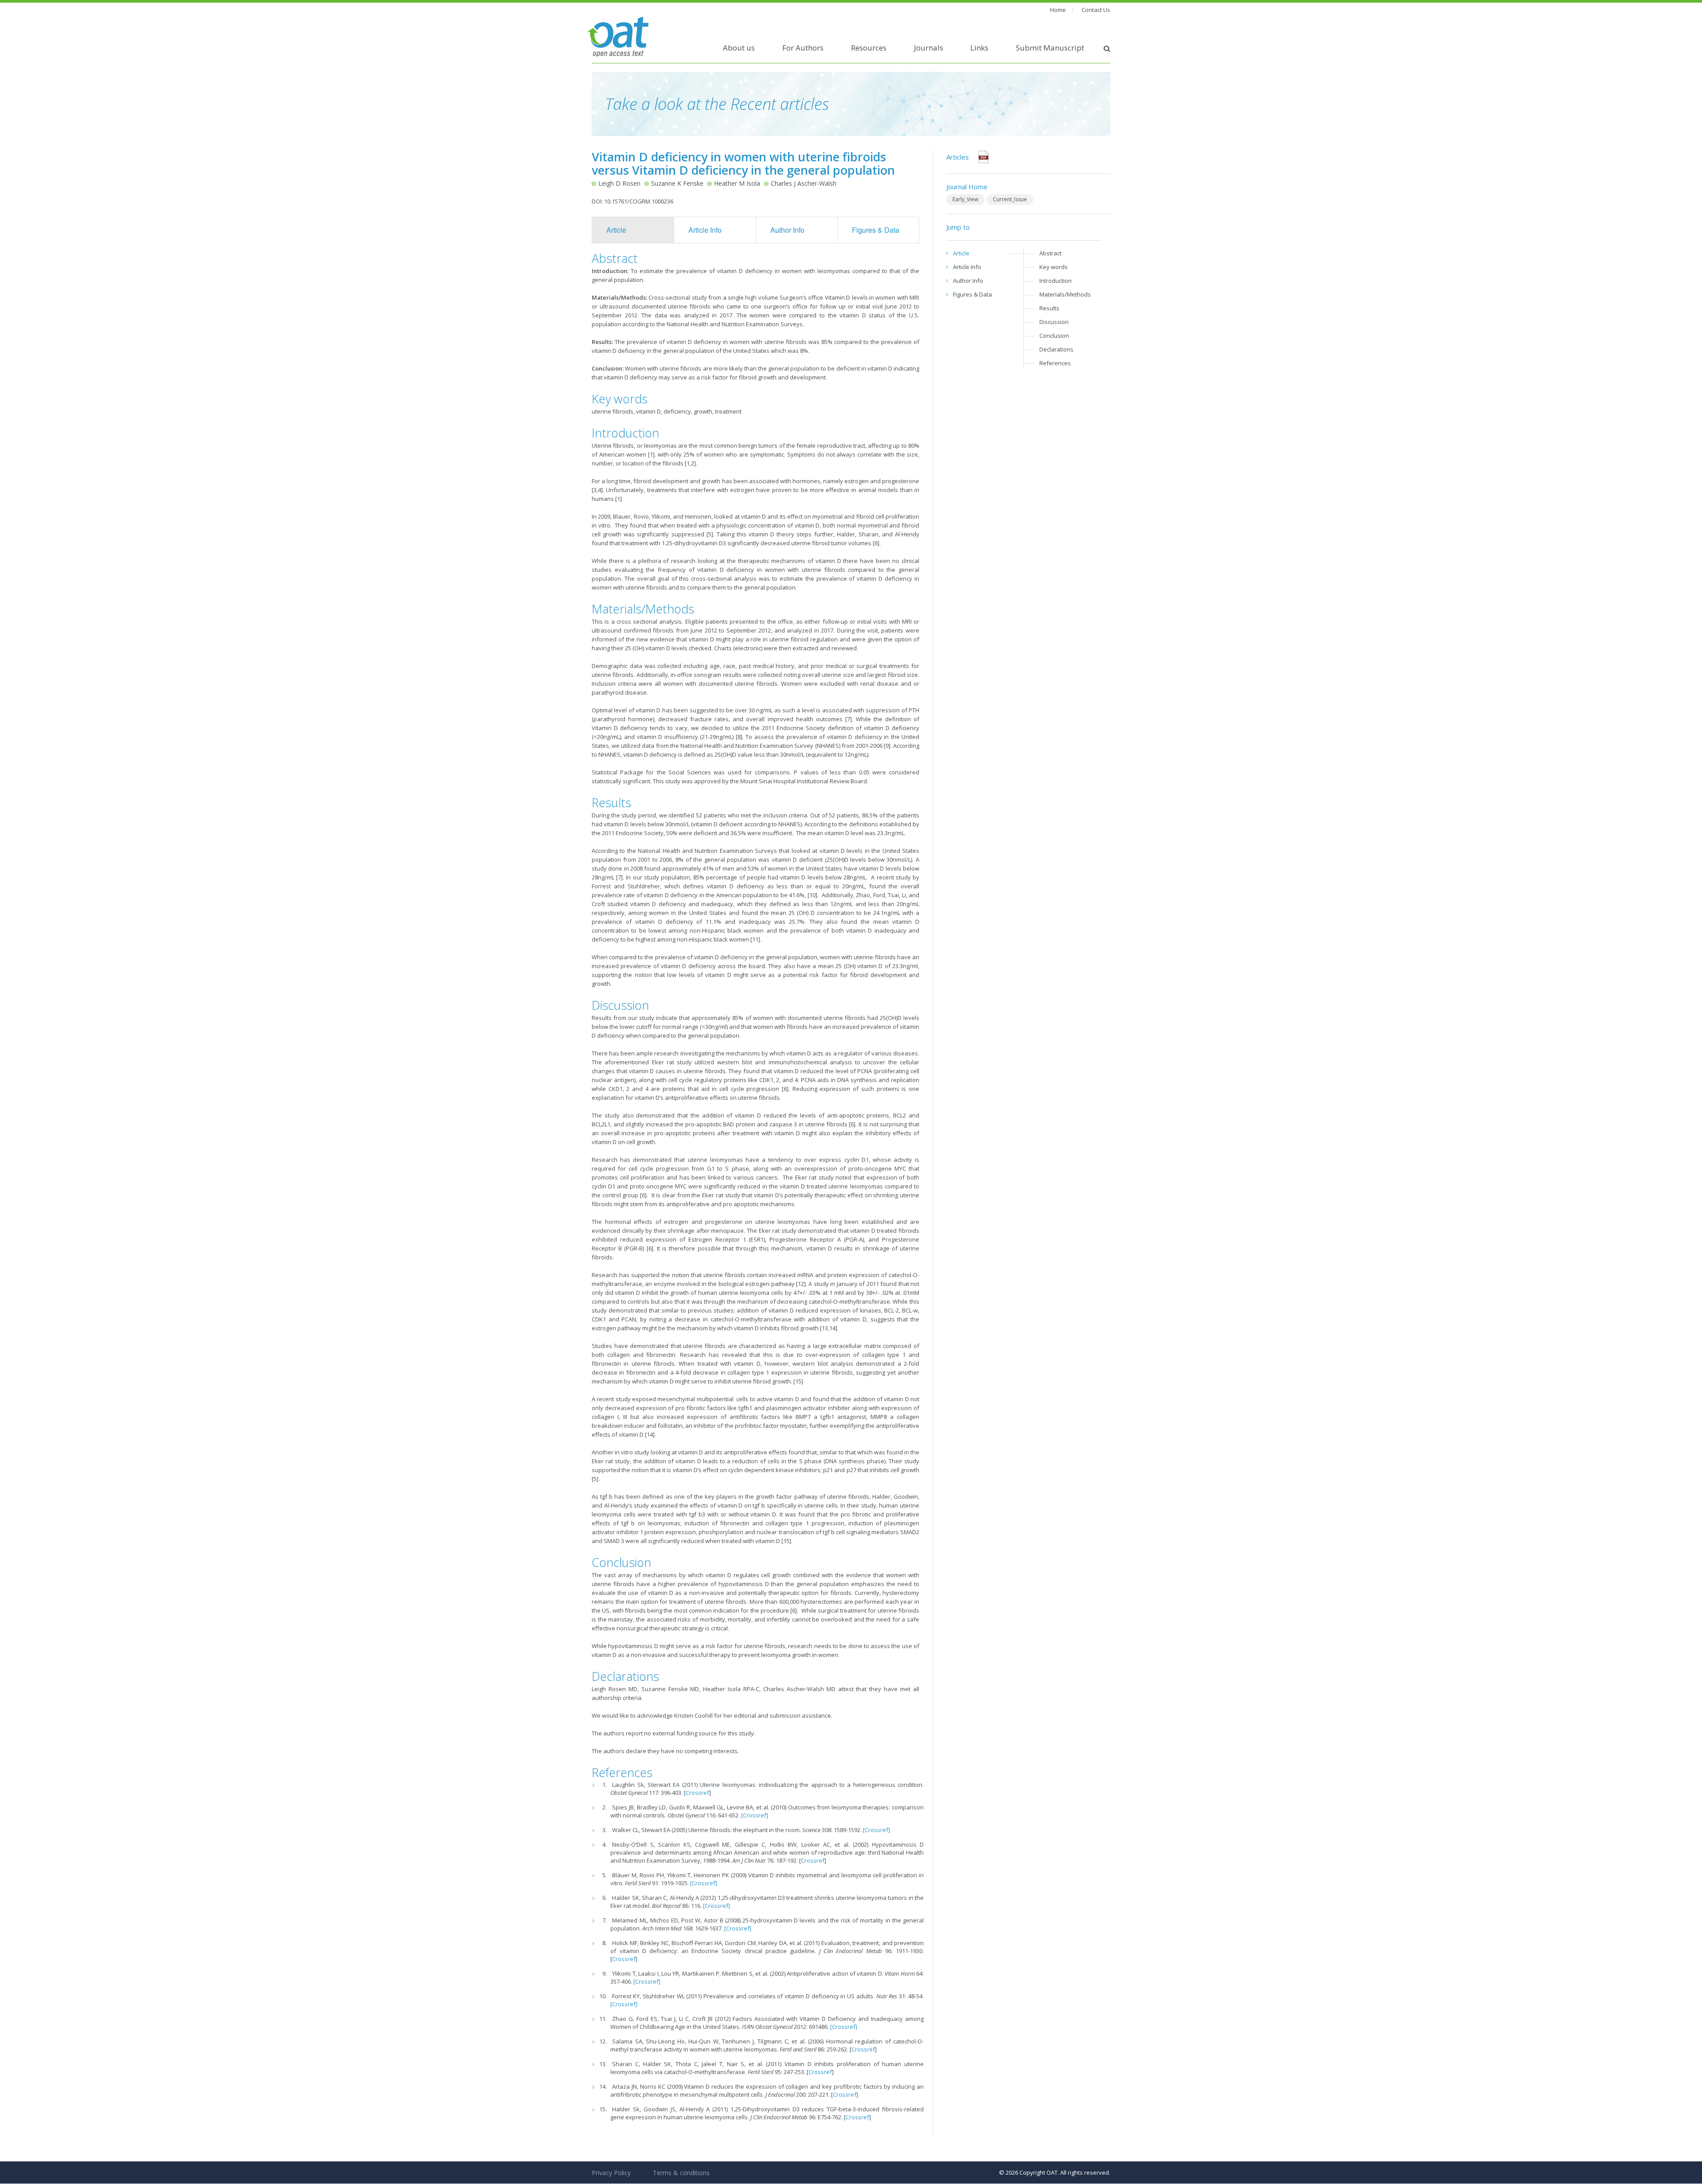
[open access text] (618, 36)
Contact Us (1096, 10)
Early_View (965, 199)
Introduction (1056, 281)
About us (739, 48)
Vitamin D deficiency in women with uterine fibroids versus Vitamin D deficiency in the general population (743, 163)
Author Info (787, 230)
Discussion (1054, 322)
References (1055, 363)
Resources (869, 48)
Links (979, 48)
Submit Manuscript (1050, 48)
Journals (929, 48)
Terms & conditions (681, 2173)
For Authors (803, 48)
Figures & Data (876, 230)
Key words (1054, 267)
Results (1049, 308)
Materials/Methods (1065, 294)
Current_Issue (1010, 199)
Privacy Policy (611, 2173)
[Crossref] (755, 1815)
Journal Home (967, 187)
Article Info (705, 230)
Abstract (1050, 253)
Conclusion (1054, 336)
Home (1058, 10)
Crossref (697, 1793)
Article (616, 230)
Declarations (1056, 349)
